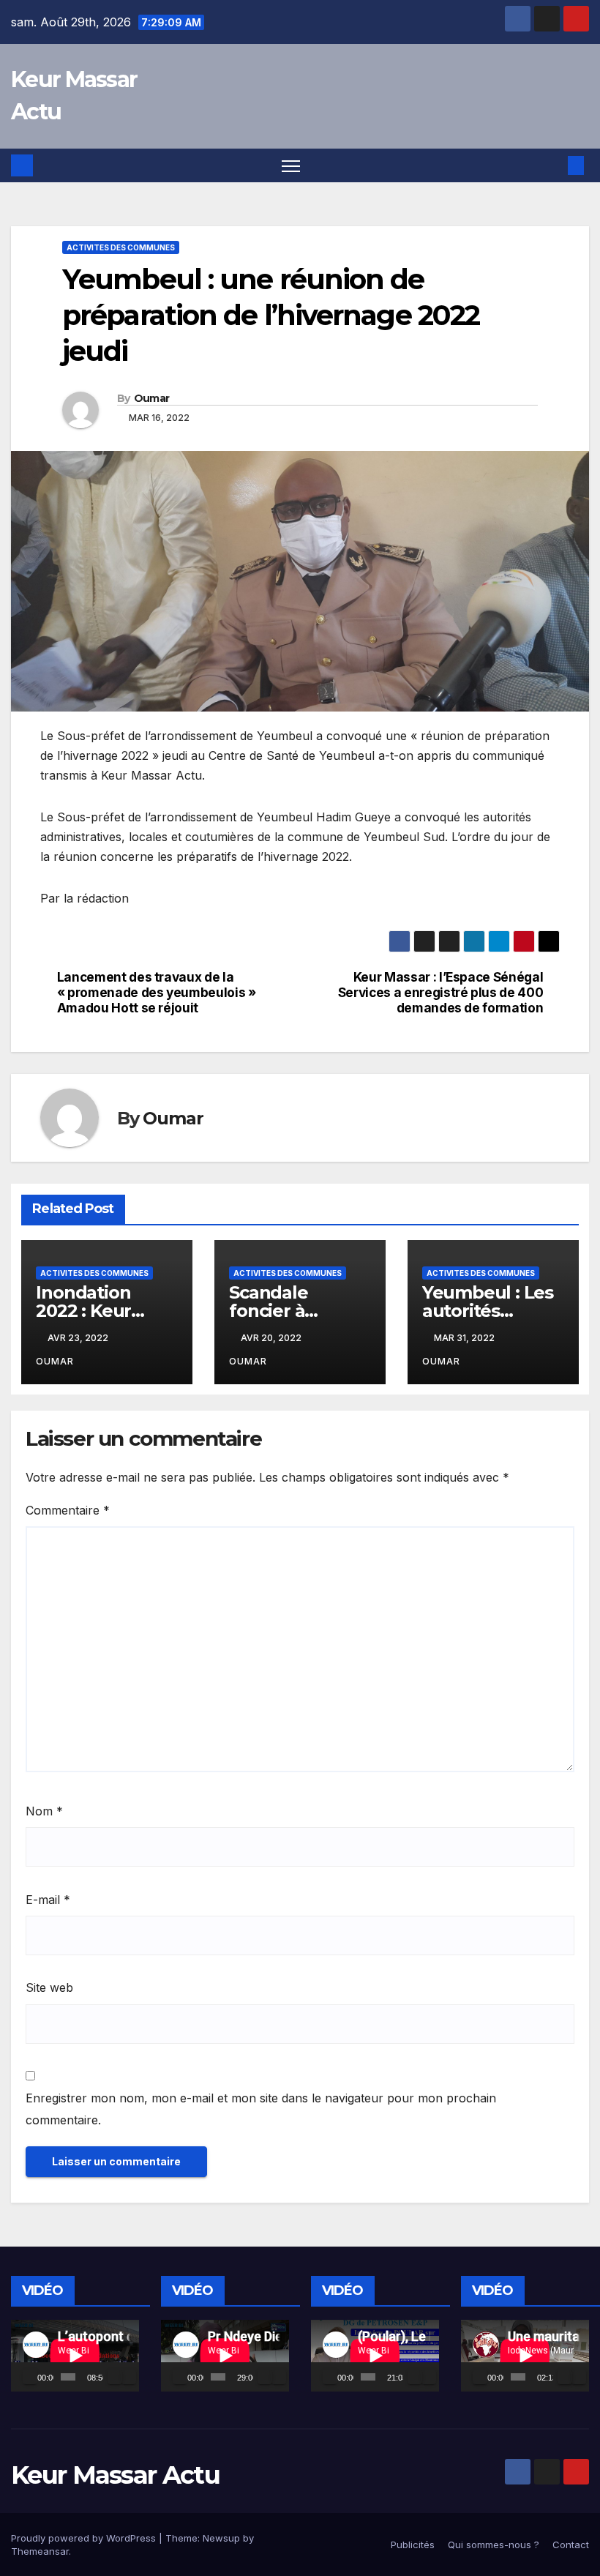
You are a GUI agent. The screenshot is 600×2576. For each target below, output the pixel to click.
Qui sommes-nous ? (494, 2545)
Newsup (221, 2538)
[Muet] (115, 2377)
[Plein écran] (129, 2377)
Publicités (413, 2545)
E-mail (48, 1900)
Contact (571, 2545)
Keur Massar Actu (115, 2475)
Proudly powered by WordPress (85, 2538)
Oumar (152, 398)
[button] (552, 165)
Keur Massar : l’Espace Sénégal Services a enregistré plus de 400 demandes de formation (441, 992)
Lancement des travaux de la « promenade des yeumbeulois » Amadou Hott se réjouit (158, 992)
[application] (75, 2356)
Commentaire (68, 1510)
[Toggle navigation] (291, 166)
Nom (44, 1811)
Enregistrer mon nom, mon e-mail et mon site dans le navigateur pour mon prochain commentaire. (261, 2109)
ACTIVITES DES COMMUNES (121, 247)
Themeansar (40, 2551)
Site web (49, 1987)
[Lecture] (30, 2377)
